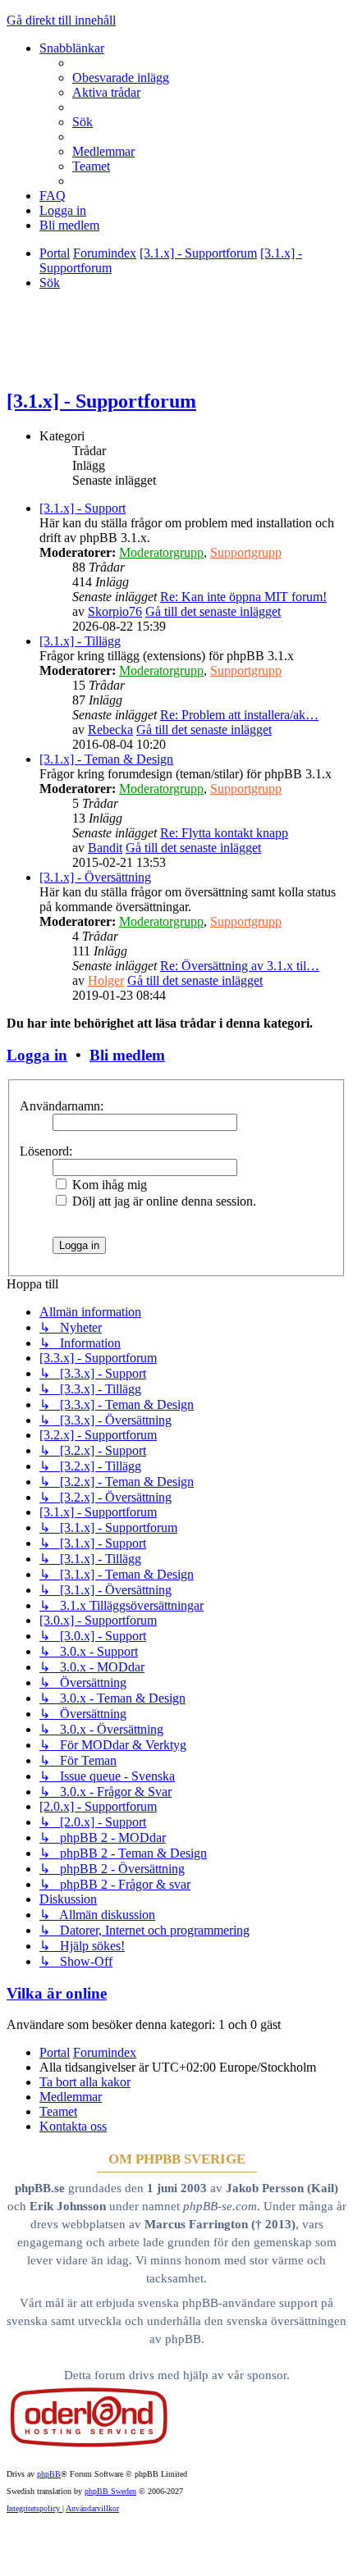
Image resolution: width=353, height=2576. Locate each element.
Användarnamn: (62, 1106)
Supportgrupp (246, 552)
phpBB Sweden (110, 2491)
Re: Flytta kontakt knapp (224, 833)
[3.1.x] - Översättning (95, 877)
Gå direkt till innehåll (61, 20)
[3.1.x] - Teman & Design (106, 759)
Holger (106, 980)
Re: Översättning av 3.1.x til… (240, 966)
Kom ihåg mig (108, 1185)
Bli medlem (127, 1055)
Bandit (105, 848)
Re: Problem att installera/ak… (239, 715)
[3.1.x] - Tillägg (80, 641)
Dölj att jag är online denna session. (163, 1201)
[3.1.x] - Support (83, 508)
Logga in (37, 1055)
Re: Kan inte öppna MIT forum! (243, 597)
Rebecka (110, 729)
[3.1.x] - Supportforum (101, 401)
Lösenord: (46, 1151)
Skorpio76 (115, 611)
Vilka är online (57, 1993)
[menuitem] (121, 78)
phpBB (49, 2474)
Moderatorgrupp (161, 552)
